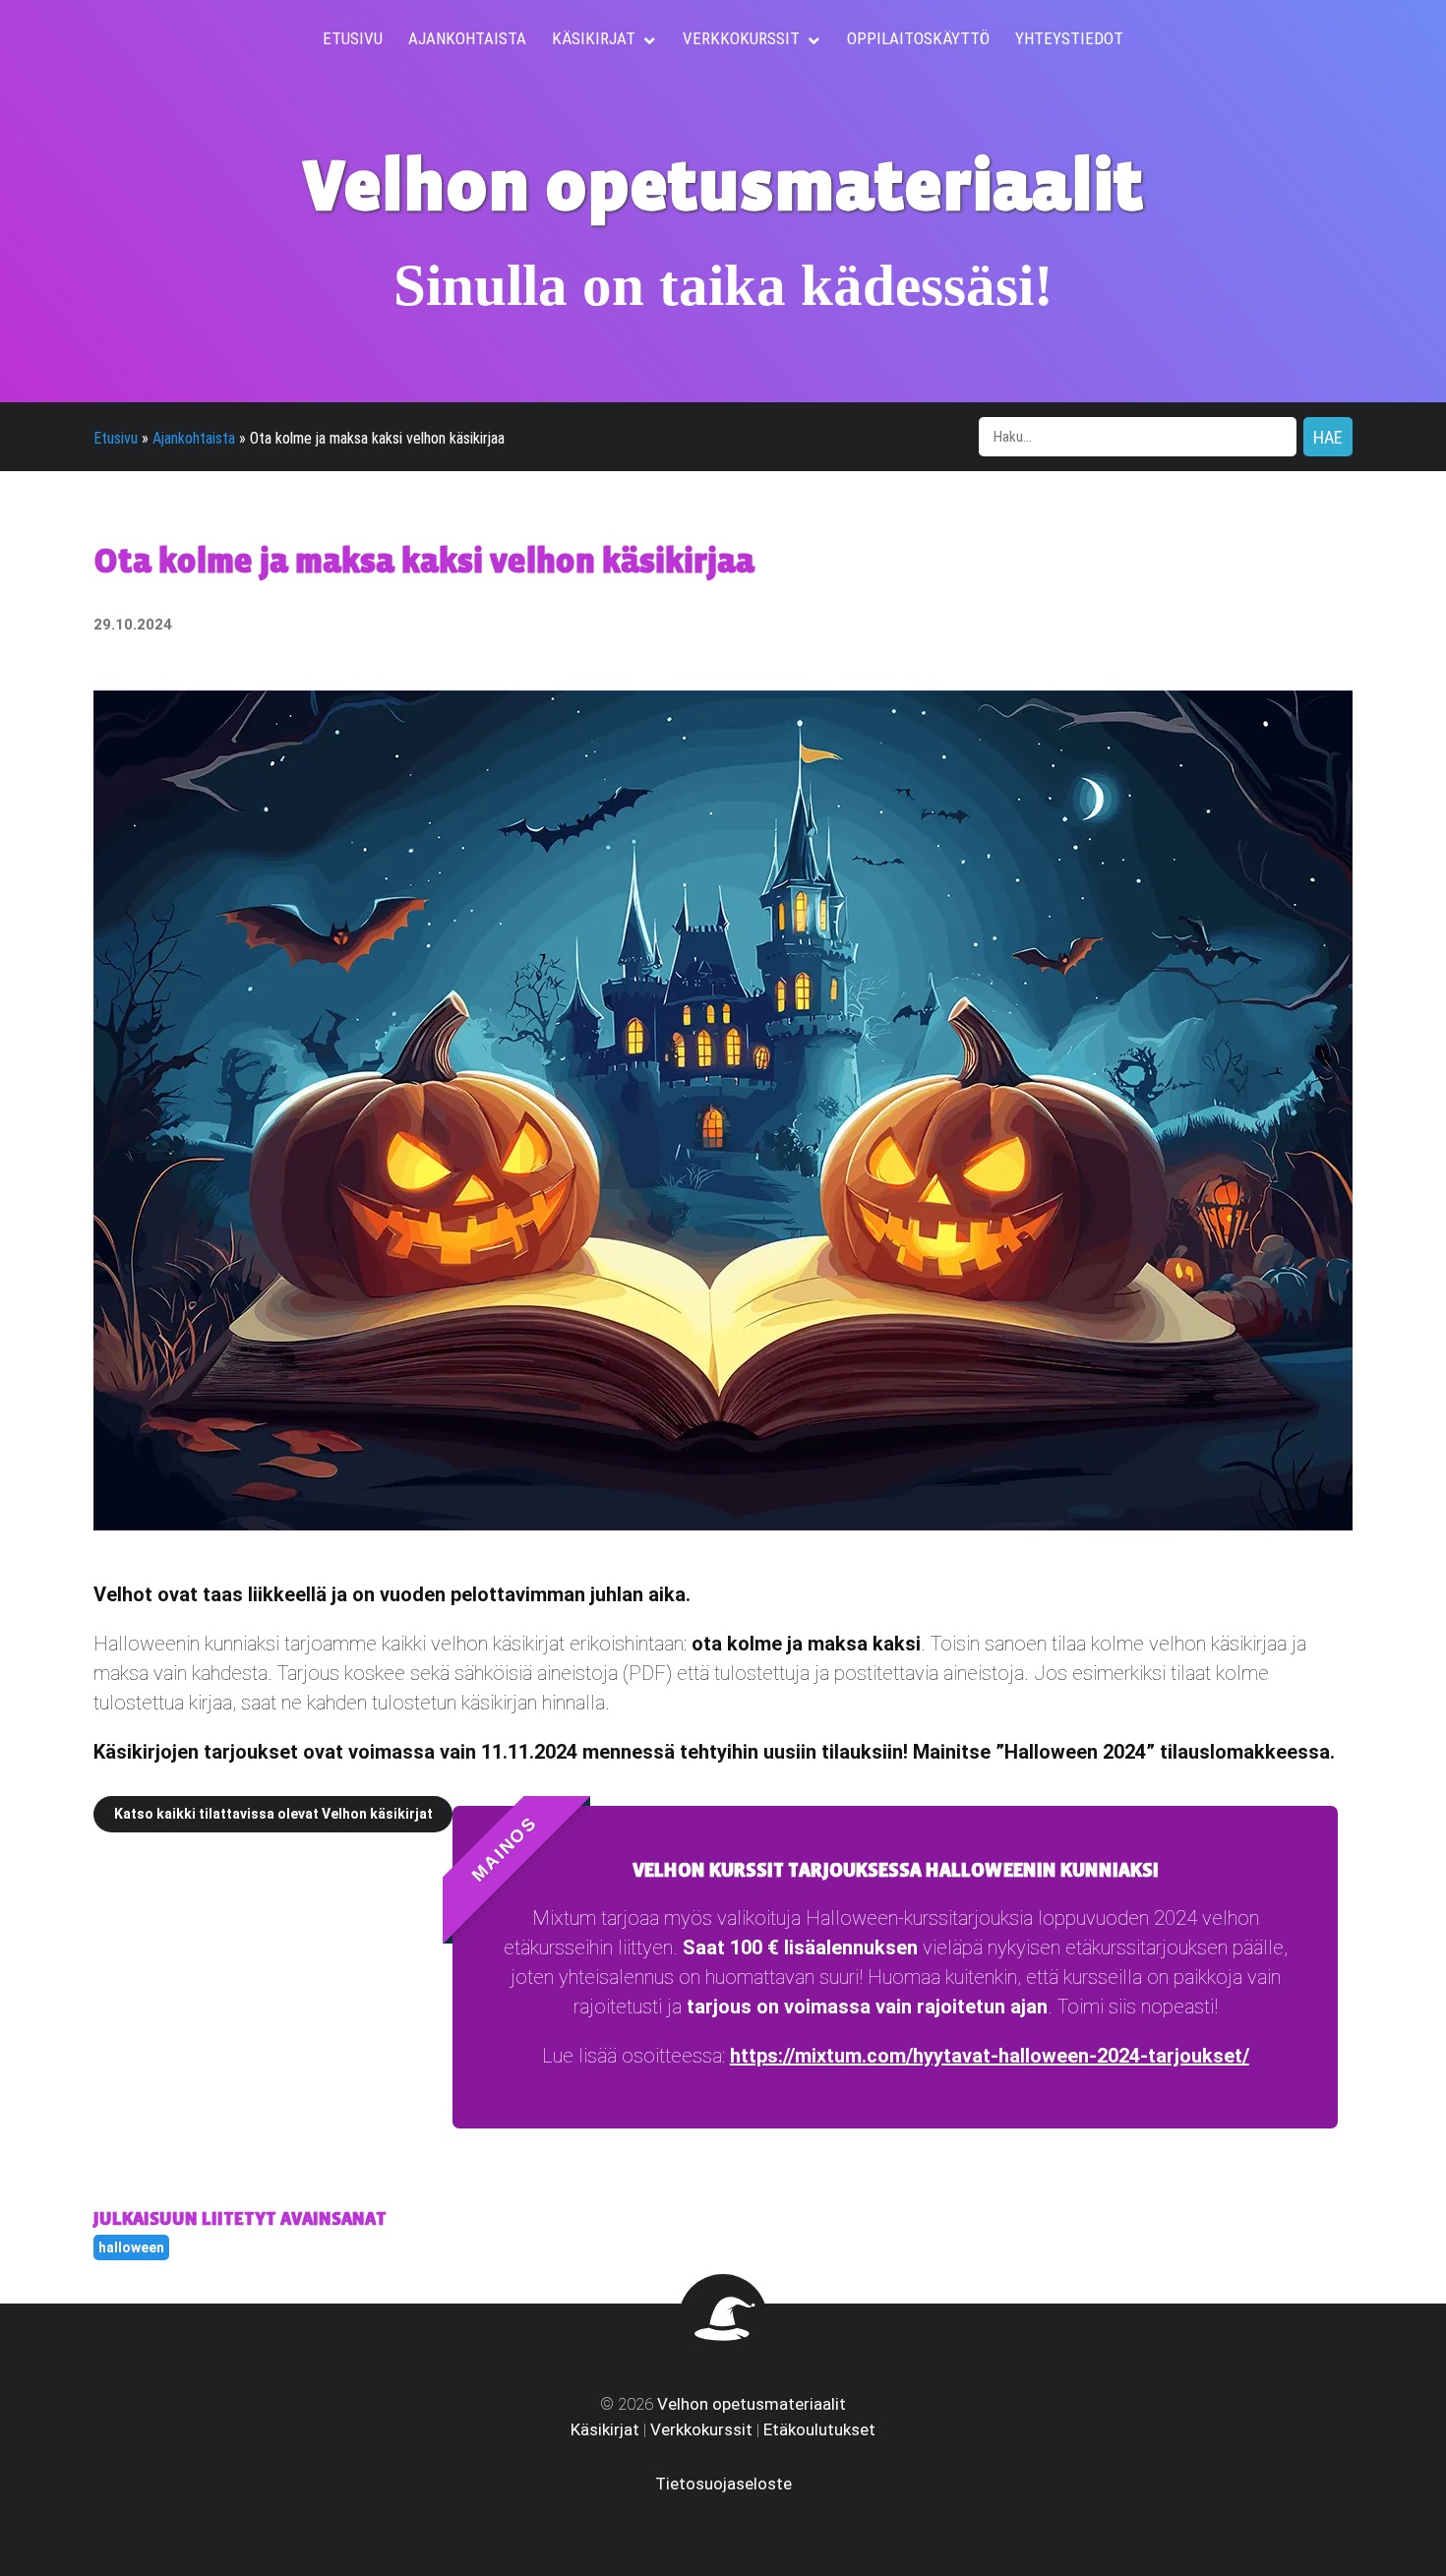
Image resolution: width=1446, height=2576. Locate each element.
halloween (131, 2247)
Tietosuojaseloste (723, 2484)
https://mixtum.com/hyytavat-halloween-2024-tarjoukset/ (990, 2056)
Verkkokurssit (701, 2429)
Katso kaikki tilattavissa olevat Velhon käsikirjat (273, 1814)
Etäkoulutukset (819, 2429)
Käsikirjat (605, 2429)
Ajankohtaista (194, 438)
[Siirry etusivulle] (723, 2348)
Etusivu (116, 438)
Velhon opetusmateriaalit (752, 2404)
